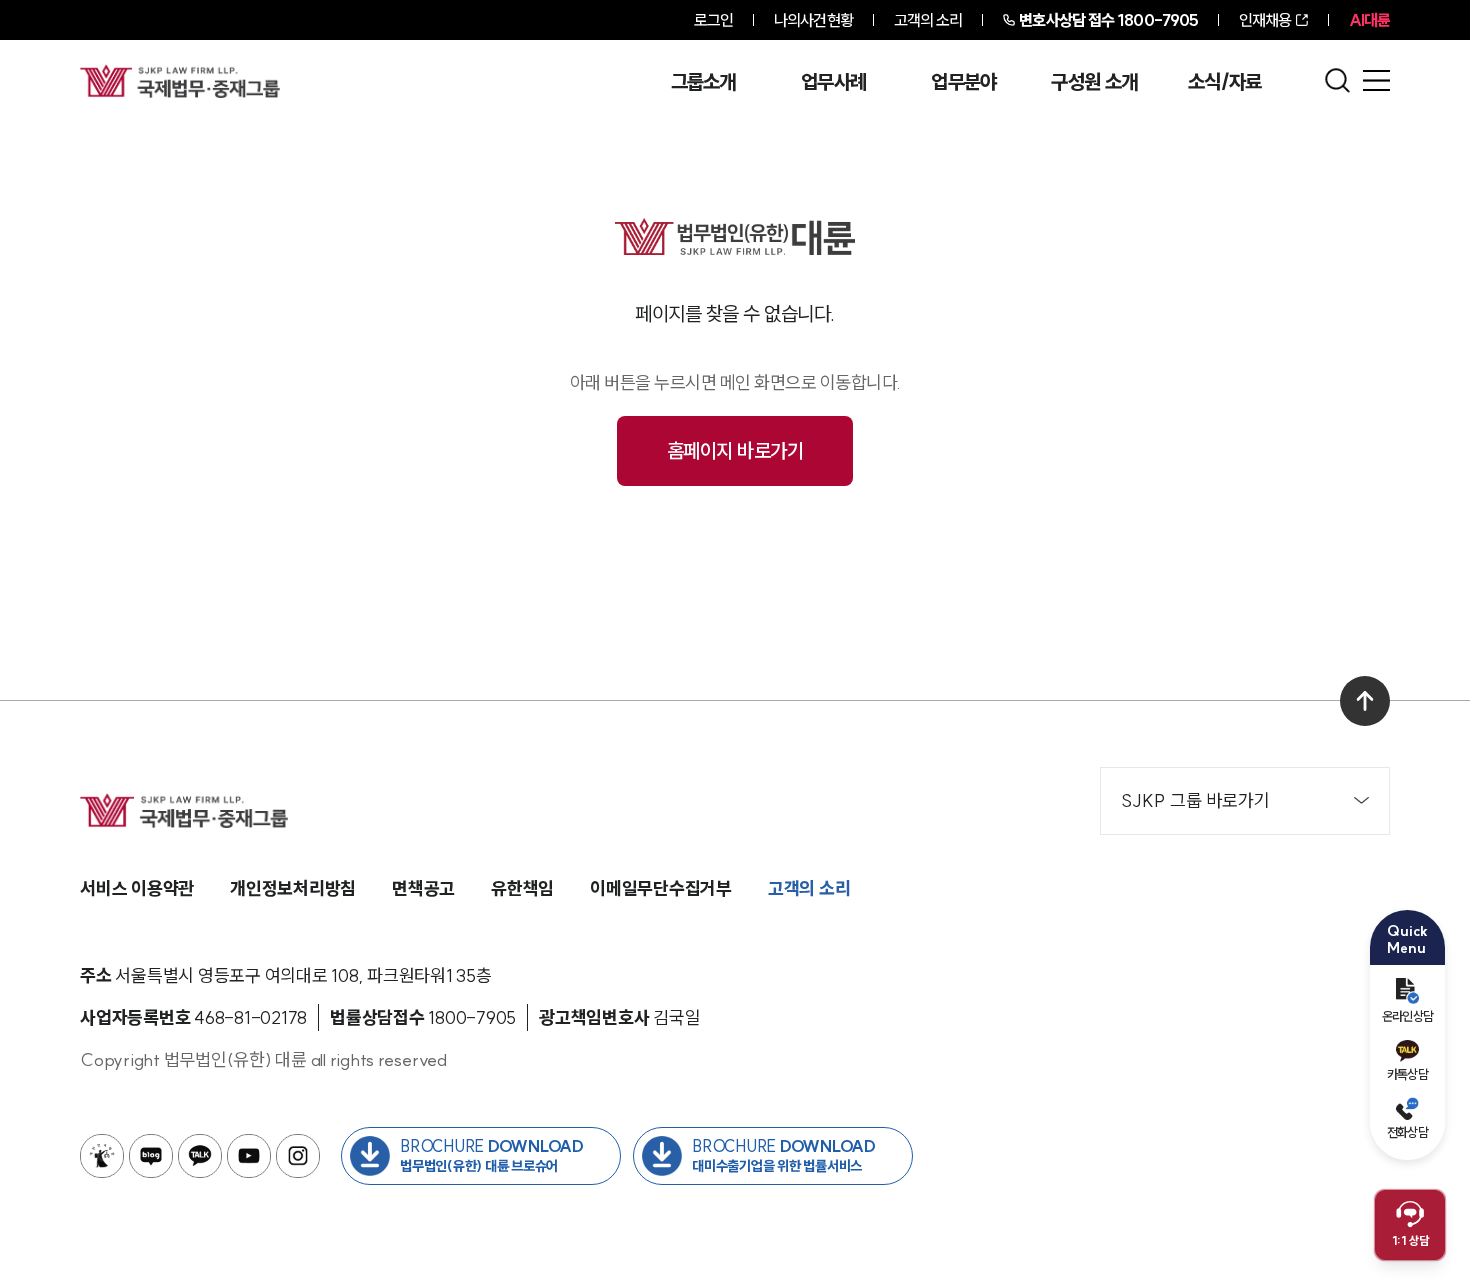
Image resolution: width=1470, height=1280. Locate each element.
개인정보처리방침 (293, 888)
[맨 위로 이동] (1365, 701)
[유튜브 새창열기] (249, 1156)
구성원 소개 (1094, 82)
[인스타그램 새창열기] (298, 1156)
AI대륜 (1369, 20)
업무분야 (963, 82)
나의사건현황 (813, 20)
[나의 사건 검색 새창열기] (102, 1156)
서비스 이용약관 (137, 888)
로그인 (713, 20)
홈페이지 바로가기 (735, 450)
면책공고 (423, 888)
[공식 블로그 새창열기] (151, 1156)
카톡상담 (1407, 1074)
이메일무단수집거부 (661, 888)
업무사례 (833, 82)
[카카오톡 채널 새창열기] (200, 1156)
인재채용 (1265, 20)
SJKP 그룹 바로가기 (1195, 800)
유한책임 (522, 888)
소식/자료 (1225, 82)
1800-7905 (1108, 20)
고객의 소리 (928, 20)
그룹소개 (703, 82)
